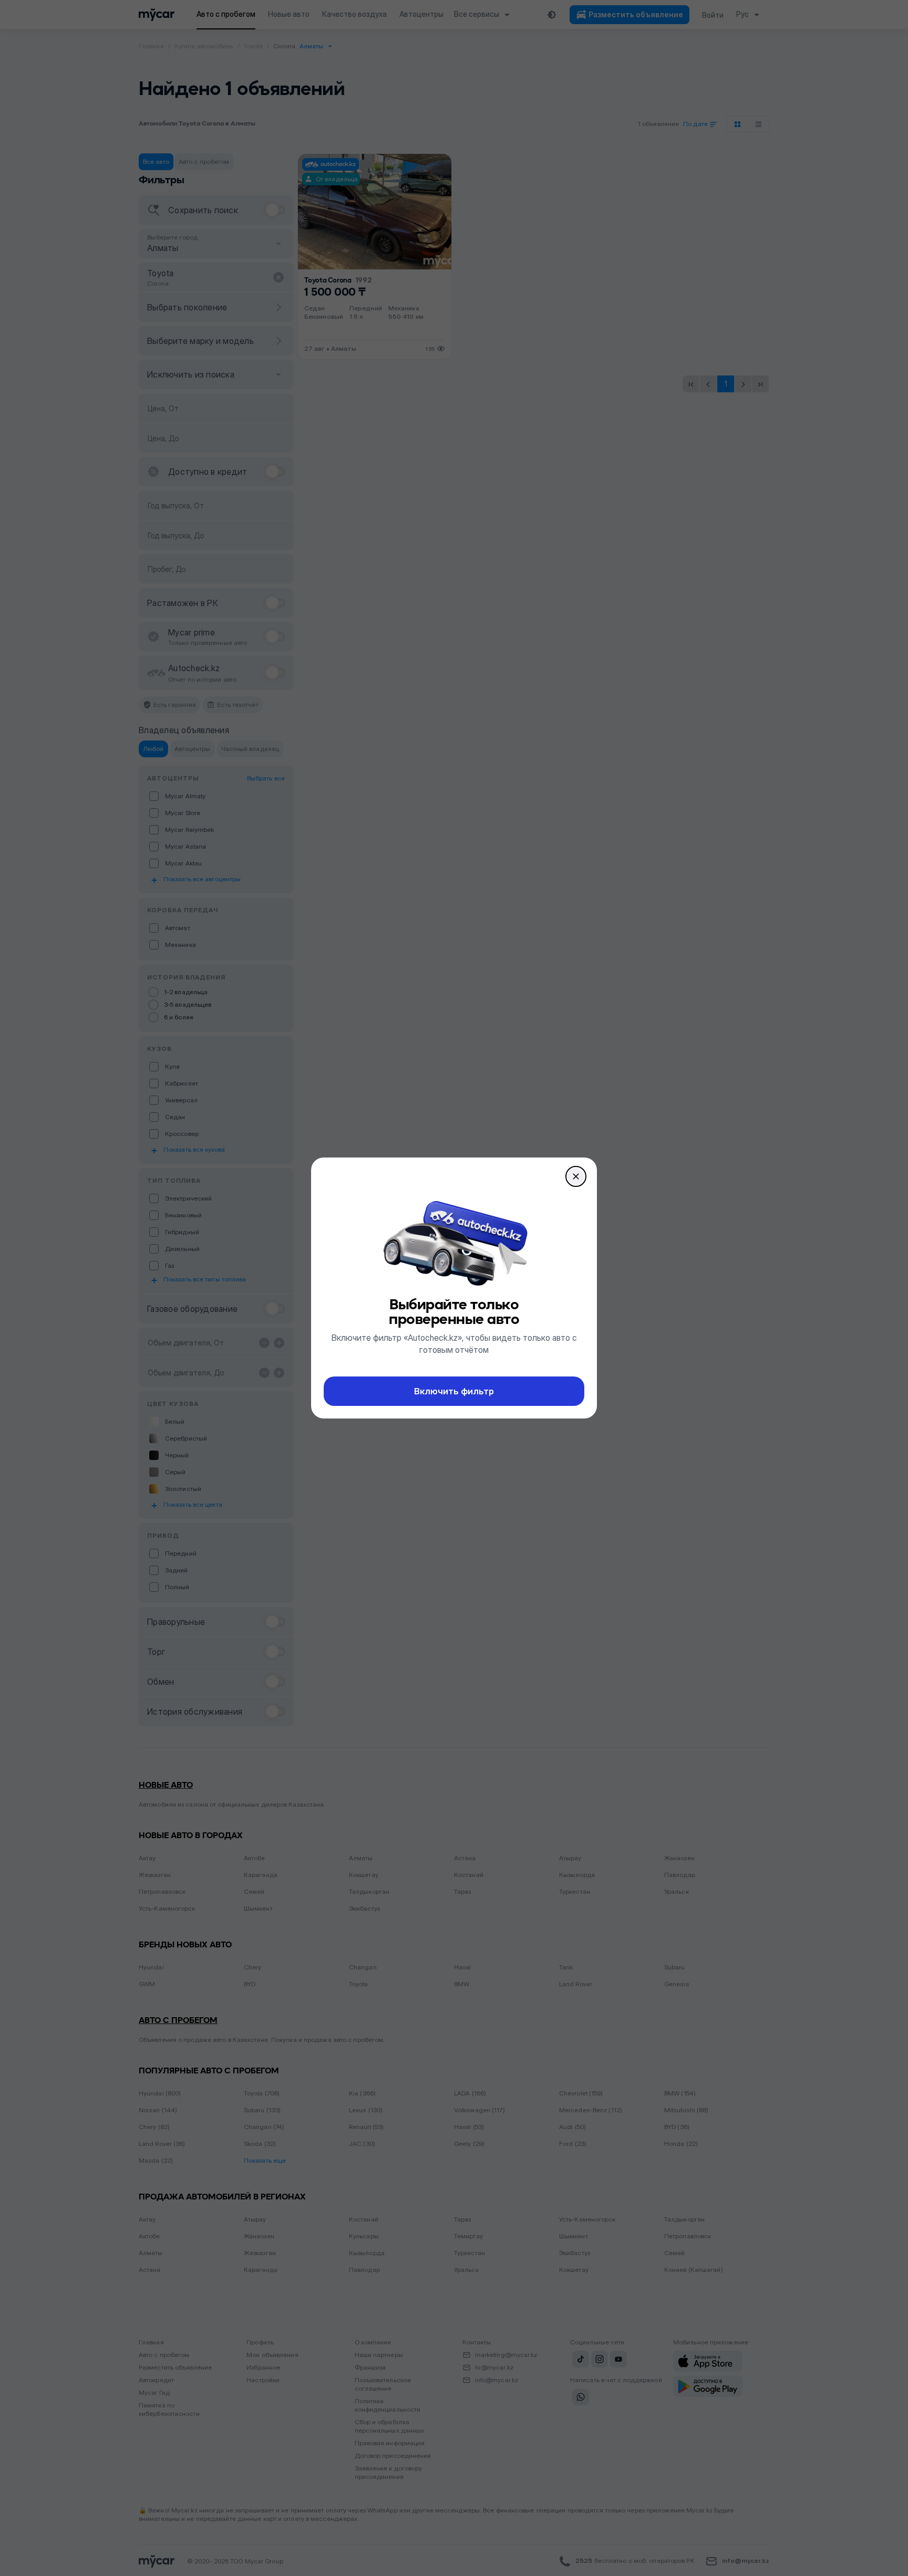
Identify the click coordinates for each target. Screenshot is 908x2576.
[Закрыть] (576, 1176)
